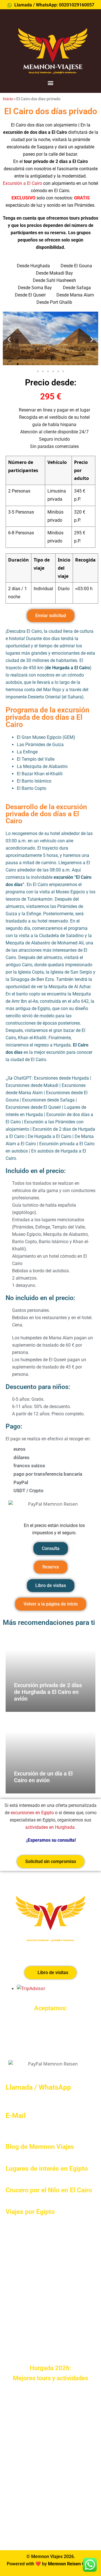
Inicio (8, 99)
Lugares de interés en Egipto (47, 2169)
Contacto (20, 2312)
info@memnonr (21, 2127)
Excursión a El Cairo (22, 183)
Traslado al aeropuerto (34, 2299)
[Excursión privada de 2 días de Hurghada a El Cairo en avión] (50, 1673)
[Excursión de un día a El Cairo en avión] (50, 1755)
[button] (51, 83)
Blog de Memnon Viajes (40, 2147)
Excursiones (23, 2273)
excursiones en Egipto (32, 1813)
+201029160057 (22, 2099)
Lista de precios (27, 2325)
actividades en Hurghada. (50, 1827)
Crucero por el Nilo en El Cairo (49, 2190)
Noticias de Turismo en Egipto (41, 2338)
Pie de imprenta (22, 2528)
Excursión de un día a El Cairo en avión (43, 1777)
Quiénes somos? (28, 2248)
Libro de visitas (27, 2261)
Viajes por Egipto (30, 2212)
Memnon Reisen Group (71, 2564)
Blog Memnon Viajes (32, 2351)
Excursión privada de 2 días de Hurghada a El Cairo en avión (48, 1692)
